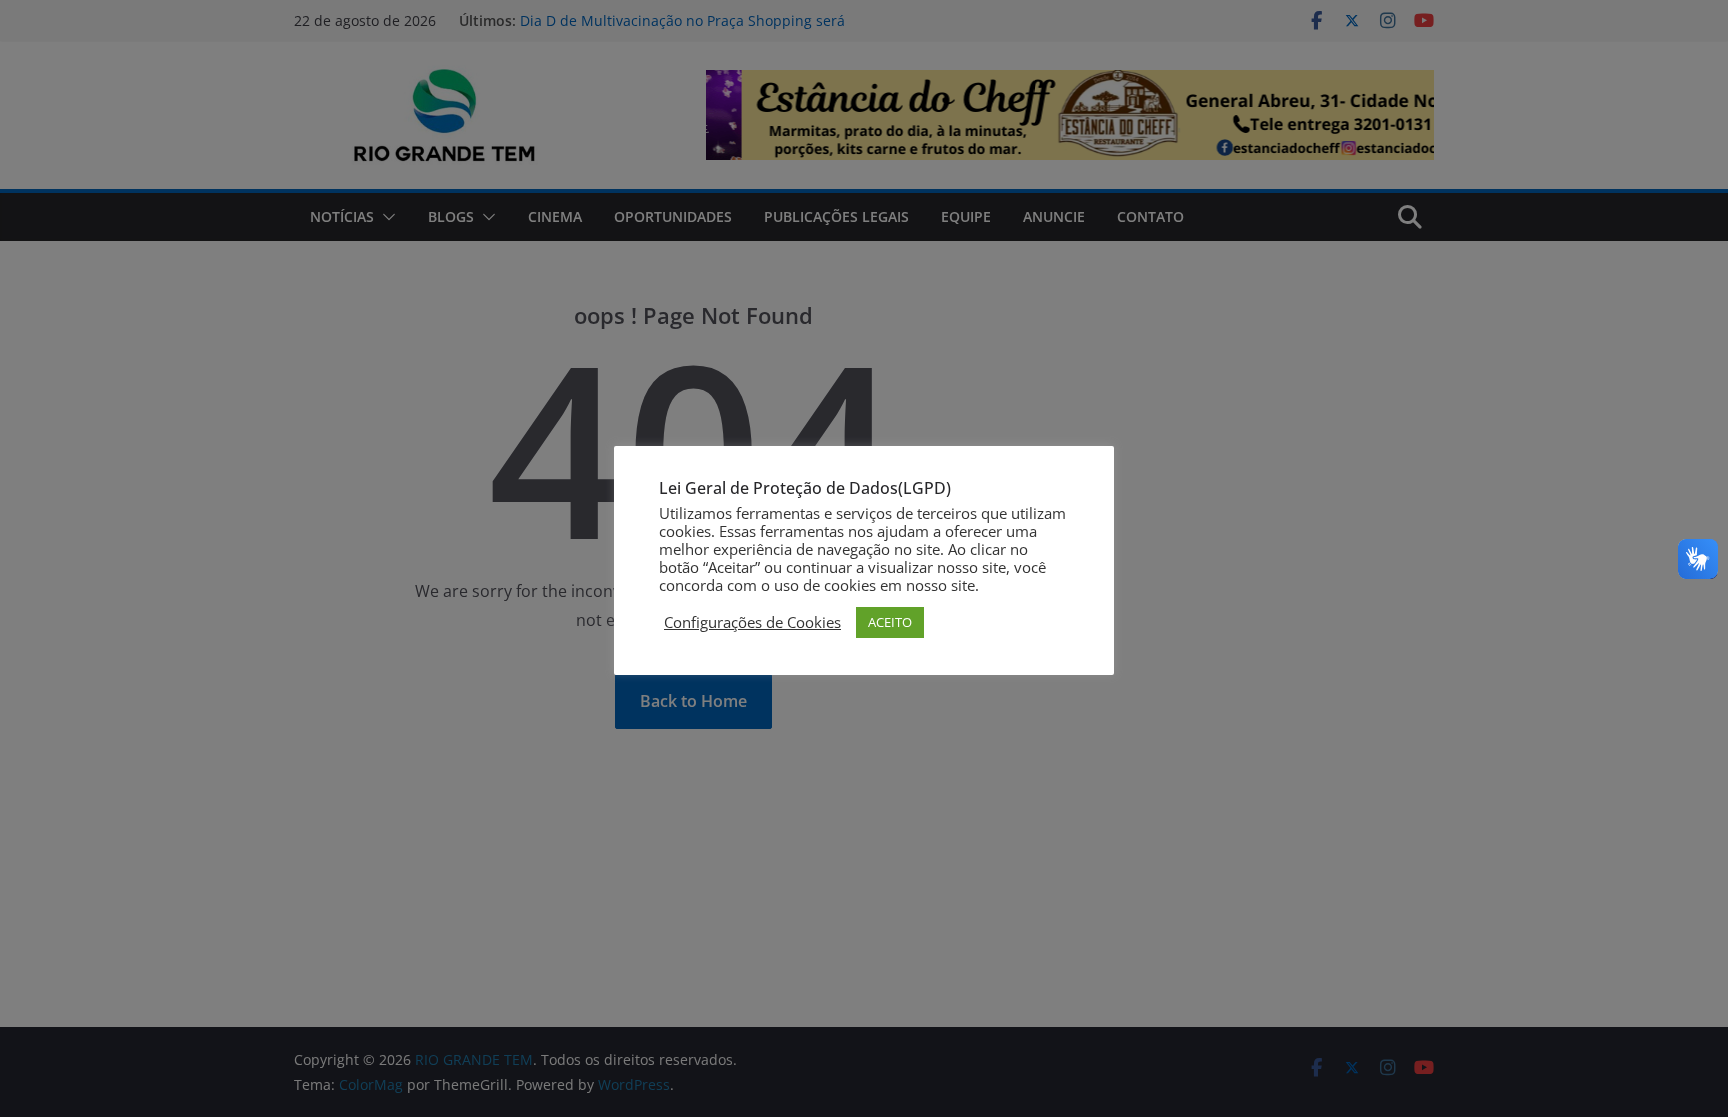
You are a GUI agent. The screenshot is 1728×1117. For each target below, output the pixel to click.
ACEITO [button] (890, 622)
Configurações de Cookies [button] (752, 622)
